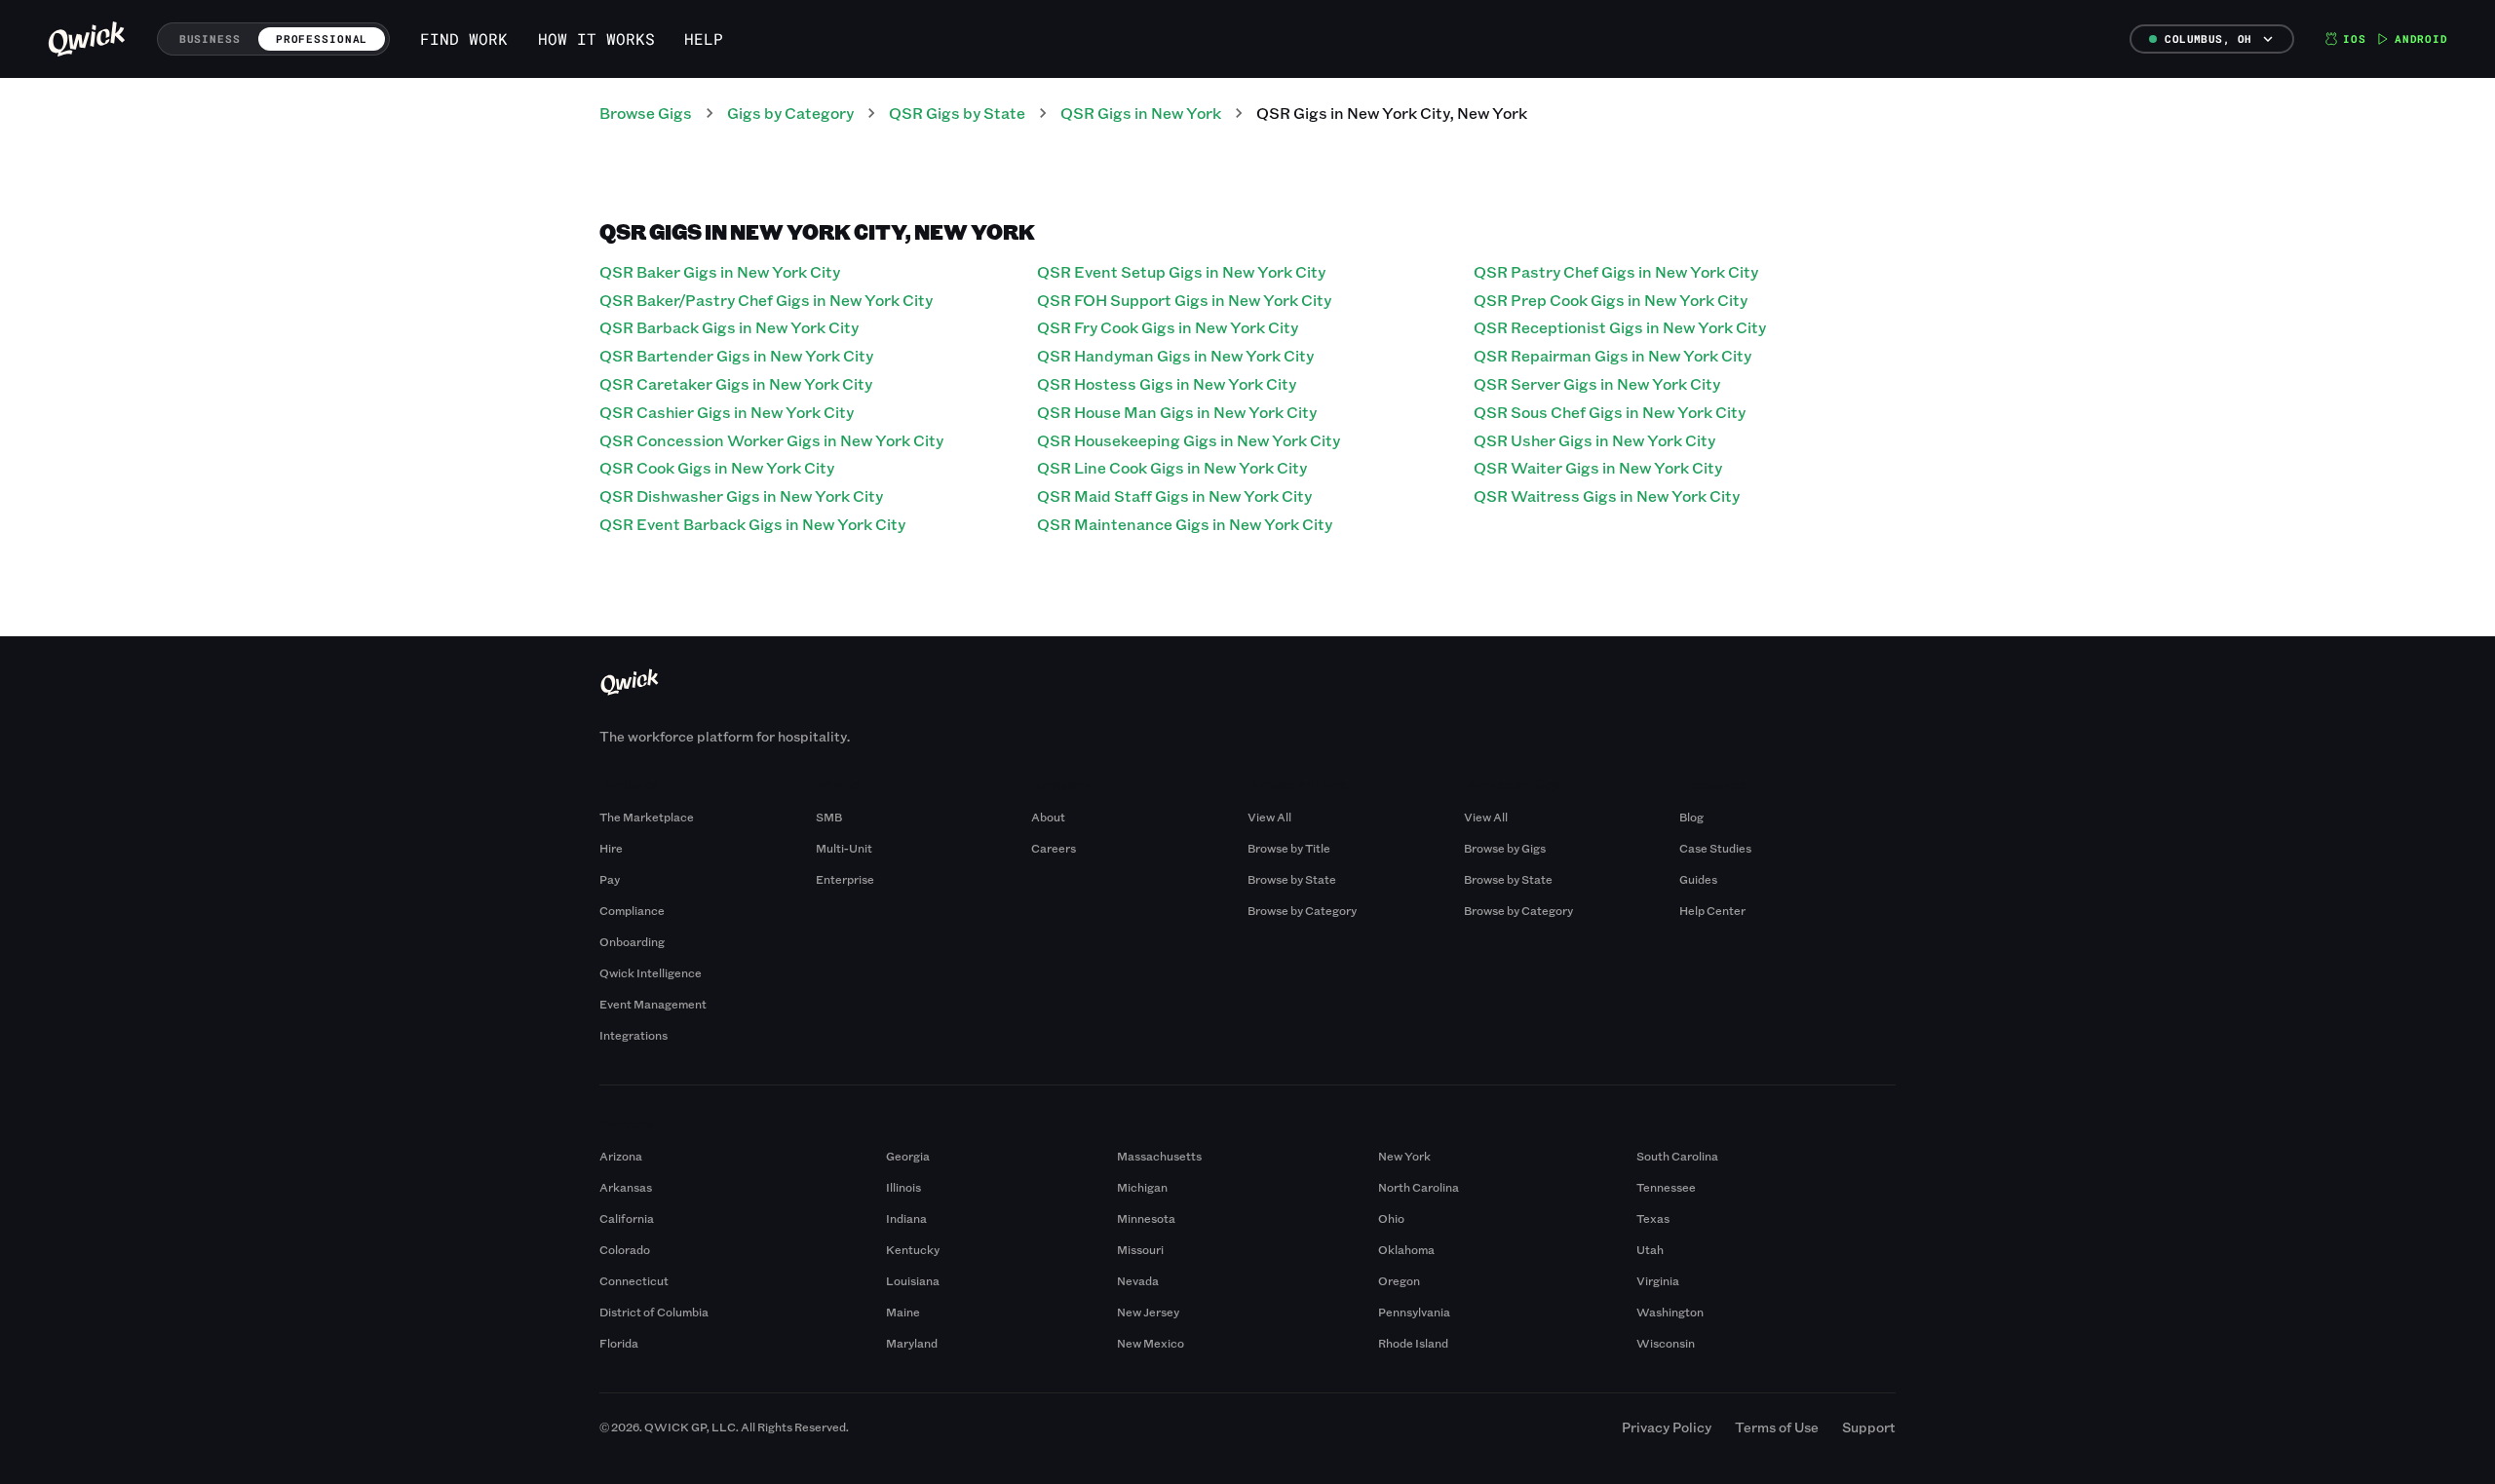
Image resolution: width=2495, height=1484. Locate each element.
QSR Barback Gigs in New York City (729, 327)
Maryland (912, 1343)
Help (704, 38)
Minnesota (1146, 1218)
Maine (903, 1312)
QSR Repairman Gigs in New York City (1612, 355)
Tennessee (1666, 1187)
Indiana (906, 1218)
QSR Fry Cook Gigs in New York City (1168, 327)
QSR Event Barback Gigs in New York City (752, 524)
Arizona (621, 1156)
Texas (1653, 1218)
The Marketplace (647, 817)
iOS (2355, 38)
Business (210, 38)
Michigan (1142, 1187)
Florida (619, 1343)
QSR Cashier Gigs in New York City (727, 412)
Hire (611, 848)
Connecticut (634, 1280)
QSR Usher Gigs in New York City (1594, 440)
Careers (1054, 848)
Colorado (625, 1249)
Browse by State (1292, 879)
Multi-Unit (844, 848)
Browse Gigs (646, 113)
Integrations (633, 1035)
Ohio (1391, 1218)
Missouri (1140, 1249)
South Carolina (1677, 1156)
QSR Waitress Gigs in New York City (1607, 495)
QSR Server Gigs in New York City (1597, 383)
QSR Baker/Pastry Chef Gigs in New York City (766, 300)
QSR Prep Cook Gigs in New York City (1611, 300)
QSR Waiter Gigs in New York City (1598, 467)
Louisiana (913, 1280)
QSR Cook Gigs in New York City (717, 467)
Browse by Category (1302, 910)
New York (1404, 1156)
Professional (322, 38)
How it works (596, 38)
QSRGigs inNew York (1141, 113)
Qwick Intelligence (651, 972)
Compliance (632, 910)
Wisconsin (1666, 1343)
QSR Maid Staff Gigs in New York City (1174, 495)
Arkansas (626, 1187)
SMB (829, 817)
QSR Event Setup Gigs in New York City (1181, 271)
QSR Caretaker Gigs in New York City (736, 383)
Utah (1650, 1249)
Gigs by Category (790, 113)
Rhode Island (1413, 1343)
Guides (1698, 879)
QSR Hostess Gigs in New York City (1167, 383)
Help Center (1712, 910)
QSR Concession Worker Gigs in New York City (771, 440)
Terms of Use (1777, 1427)
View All (1269, 817)
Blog (1691, 817)
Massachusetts (1159, 1156)
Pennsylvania (1414, 1312)
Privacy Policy (1667, 1427)
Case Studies (1715, 848)
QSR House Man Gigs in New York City (1177, 412)
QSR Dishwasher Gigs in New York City (741, 495)
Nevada (1138, 1280)
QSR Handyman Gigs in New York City (1175, 355)
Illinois (903, 1187)
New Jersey (1148, 1312)
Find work (464, 38)
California (627, 1218)
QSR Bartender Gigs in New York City (736, 355)
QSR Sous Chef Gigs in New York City (1610, 412)
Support (1869, 1427)
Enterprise (845, 879)
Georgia (908, 1156)
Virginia (1658, 1280)
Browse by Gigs (1505, 848)
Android (2421, 38)
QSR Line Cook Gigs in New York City (1172, 467)
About (1048, 817)
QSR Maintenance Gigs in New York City (1185, 524)
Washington (1670, 1312)
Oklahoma (1406, 1249)
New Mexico (1151, 1343)
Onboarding (632, 941)
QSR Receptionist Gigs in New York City (1620, 327)
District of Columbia (654, 1312)
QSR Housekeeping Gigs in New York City (1189, 440)
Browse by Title (1289, 848)
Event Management (653, 1004)
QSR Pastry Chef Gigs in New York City (1616, 271)
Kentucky (913, 1249)
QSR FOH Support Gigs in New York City (1184, 300)
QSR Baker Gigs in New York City (720, 271)
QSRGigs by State (957, 113)
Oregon (1399, 1280)
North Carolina (1419, 1187)
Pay (610, 879)
